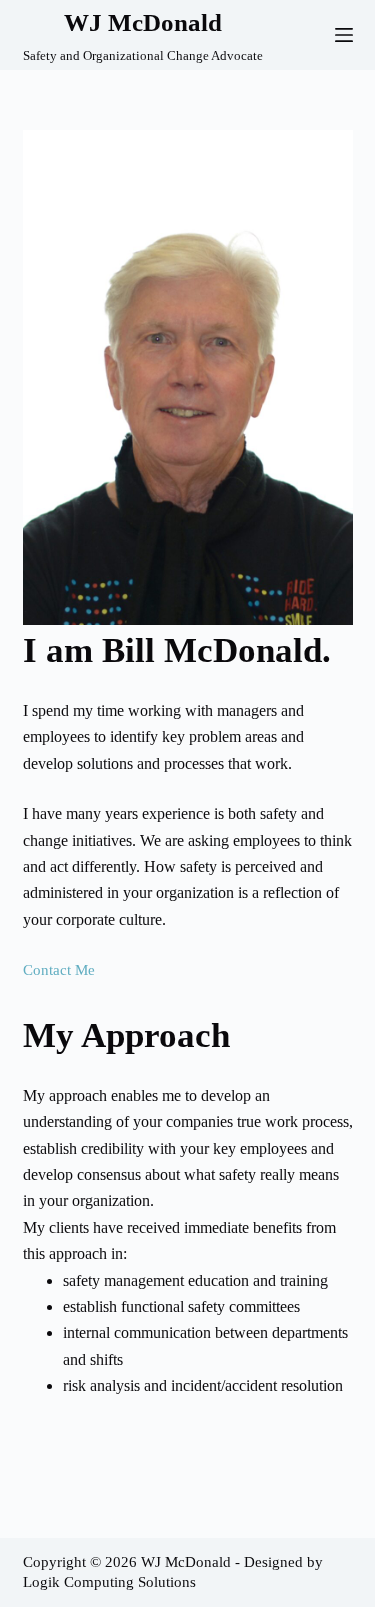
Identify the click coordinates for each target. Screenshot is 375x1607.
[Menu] (344, 35)
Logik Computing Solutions (109, 1582)
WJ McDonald (143, 22)
